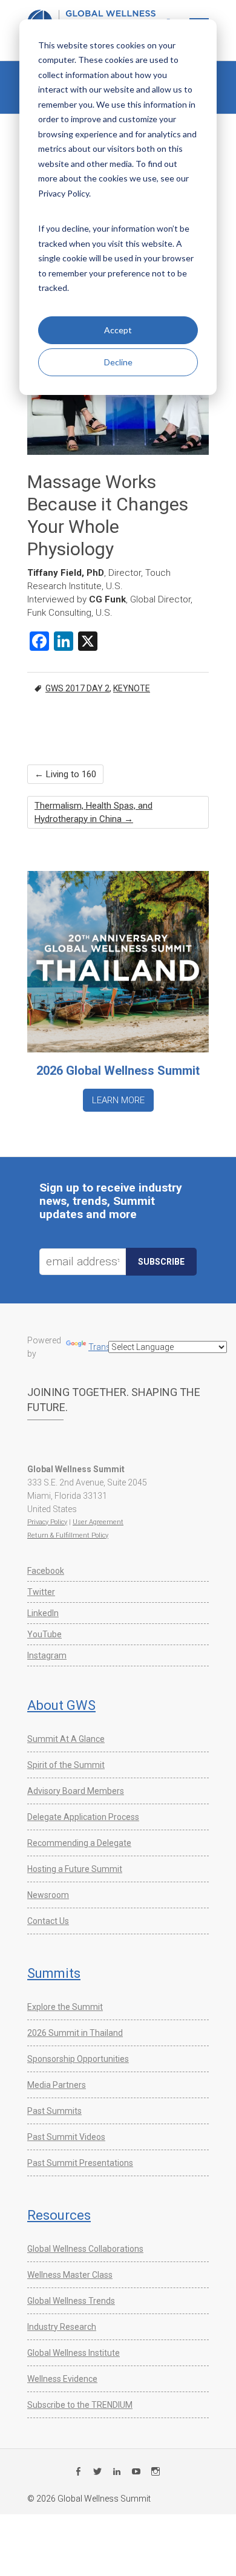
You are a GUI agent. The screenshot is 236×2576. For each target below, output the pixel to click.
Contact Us (48, 1921)
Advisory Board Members (76, 1791)
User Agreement (98, 1522)
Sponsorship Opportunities (78, 2059)
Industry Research (62, 2327)
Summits (54, 1973)
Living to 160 (65, 774)
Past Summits (54, 2111)
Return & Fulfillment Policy (68, 1535)
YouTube (44, 1634)
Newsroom (48, 1895)
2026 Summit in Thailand (75, 2033)
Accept (118, 330)
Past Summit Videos (66, 2137)
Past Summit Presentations (80, 2163)
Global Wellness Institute (74, 2353)
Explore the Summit (65, 2007)
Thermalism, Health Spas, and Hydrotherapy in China (93, 812)
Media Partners (57, 2085)
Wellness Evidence (62, 2379)
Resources (59, 2215)
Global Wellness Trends (71, 2301)
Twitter (41, 1592)
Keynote (132, 688)
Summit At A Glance (66, 1739)
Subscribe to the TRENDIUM (80, 2405)
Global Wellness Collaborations (85, 2249)
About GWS (61, 1705)
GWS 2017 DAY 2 (77, 688)
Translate (106, 1347)
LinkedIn (43, 1613)
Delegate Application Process (83, 1817)
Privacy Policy (47, 1522)
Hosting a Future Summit (75, 1869)
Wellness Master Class (70, 2275)
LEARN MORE (118, 1100)
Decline (118, 362)
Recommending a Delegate (79, 1843)
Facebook (46, 1571)
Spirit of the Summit (66, 1765)
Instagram (47, 1655)
